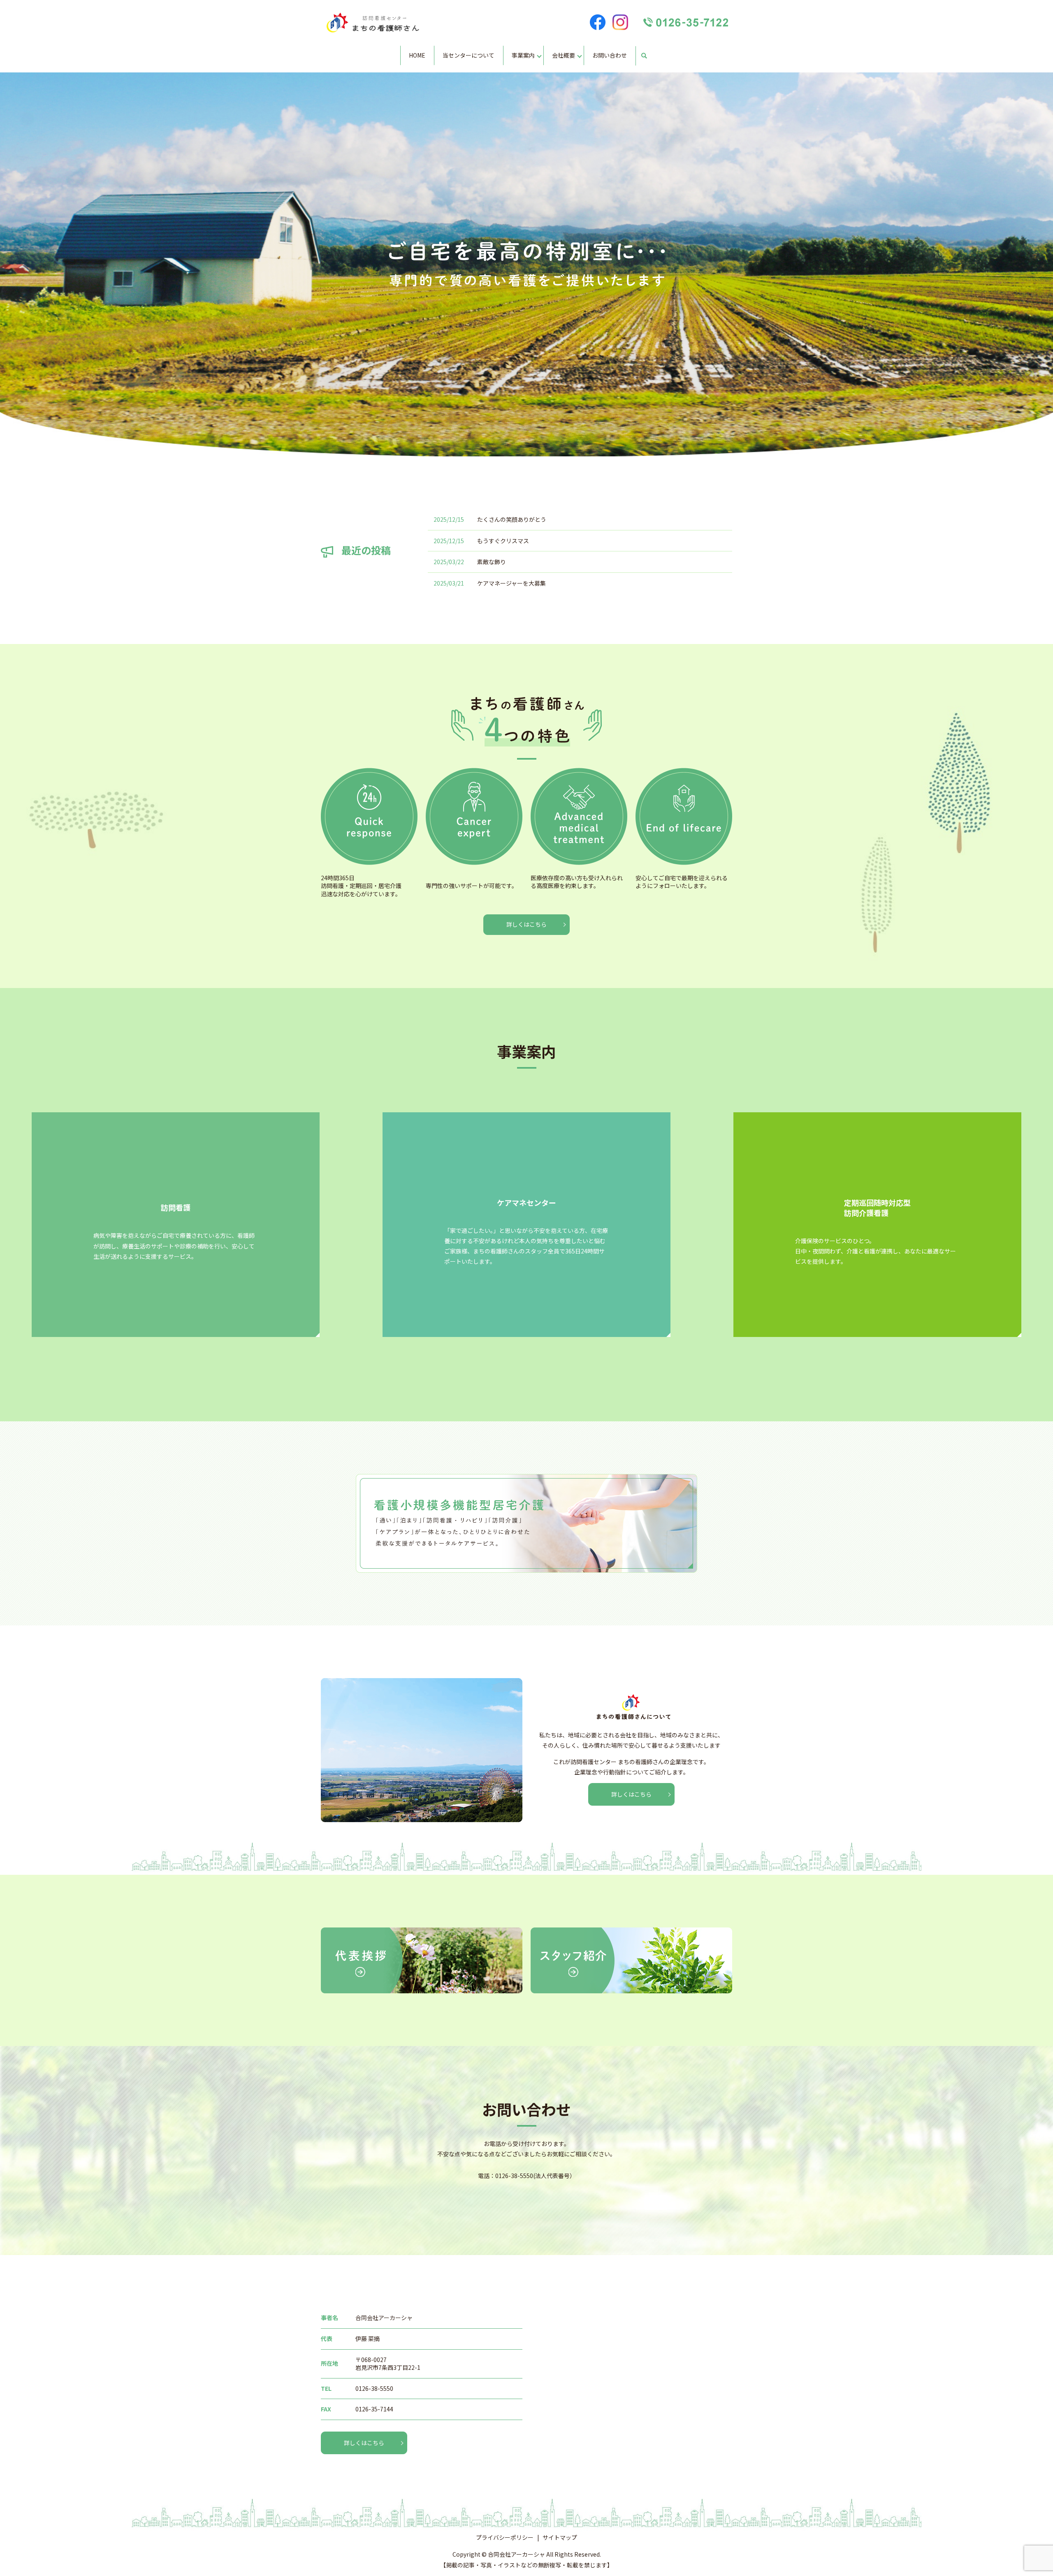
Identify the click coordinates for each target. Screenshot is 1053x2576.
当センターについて (469, 55)
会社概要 (564, 55)
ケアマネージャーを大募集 (511, 583)
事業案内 (523, 55)
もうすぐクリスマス (503, 541)
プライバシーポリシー (505, 2537)
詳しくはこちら (526, 924)
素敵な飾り (492, 562)
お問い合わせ (610, 55)
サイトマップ (560, 2537)
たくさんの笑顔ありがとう (512, 519)
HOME (417, 55)
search (644, 56)
